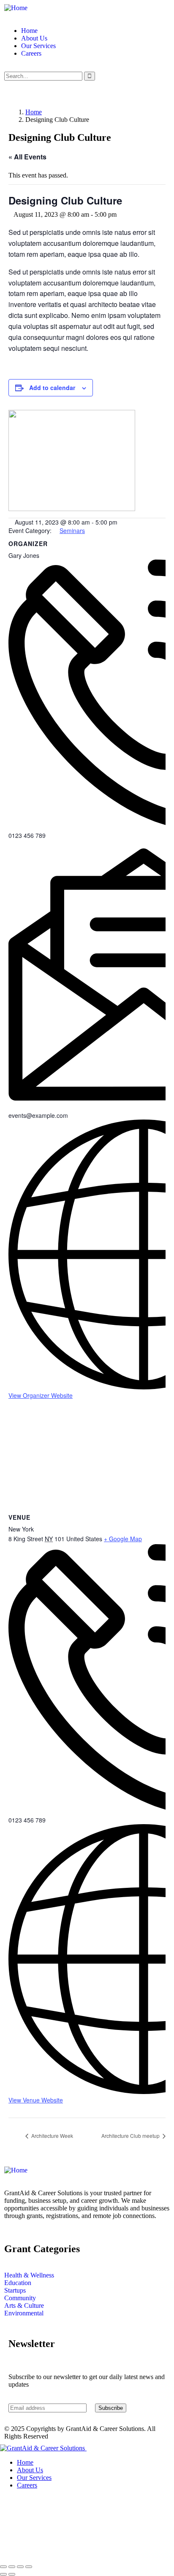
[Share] (20, 2567)
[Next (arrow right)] (12, 2574)
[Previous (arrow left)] (3, 2574)
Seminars (72, 530)
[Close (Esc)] (29, 2567)
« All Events (27, 157)
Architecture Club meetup (131, 2136)
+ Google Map (123, 1539)
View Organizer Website (41, 1395)
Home (34, 112)
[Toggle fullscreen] (12, 2567)
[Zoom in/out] (3, 2567)
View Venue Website (36, 2100)
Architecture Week (52, 2136)
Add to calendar (52, 388)
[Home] (16, 8)
